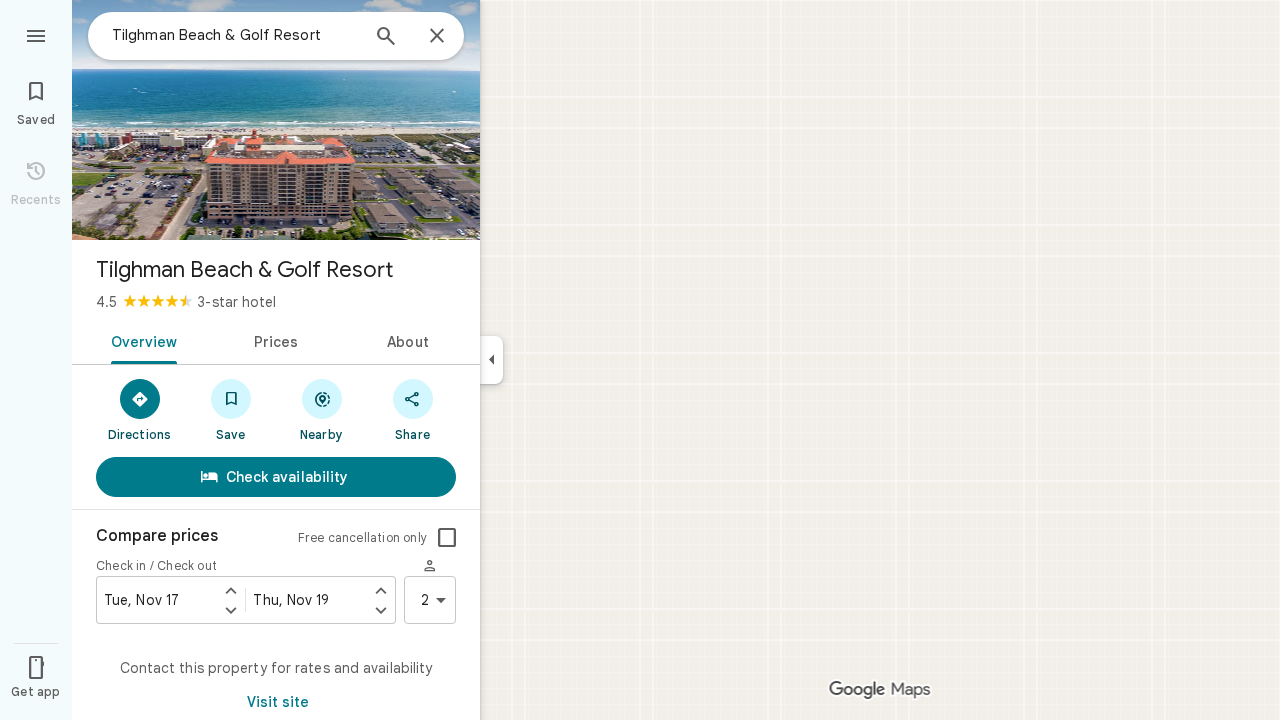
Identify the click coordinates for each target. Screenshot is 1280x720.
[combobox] (235, 35)
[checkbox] (447, 538)
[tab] (140, 340)
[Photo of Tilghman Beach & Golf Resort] (276, 120)
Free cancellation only (362, 537)
